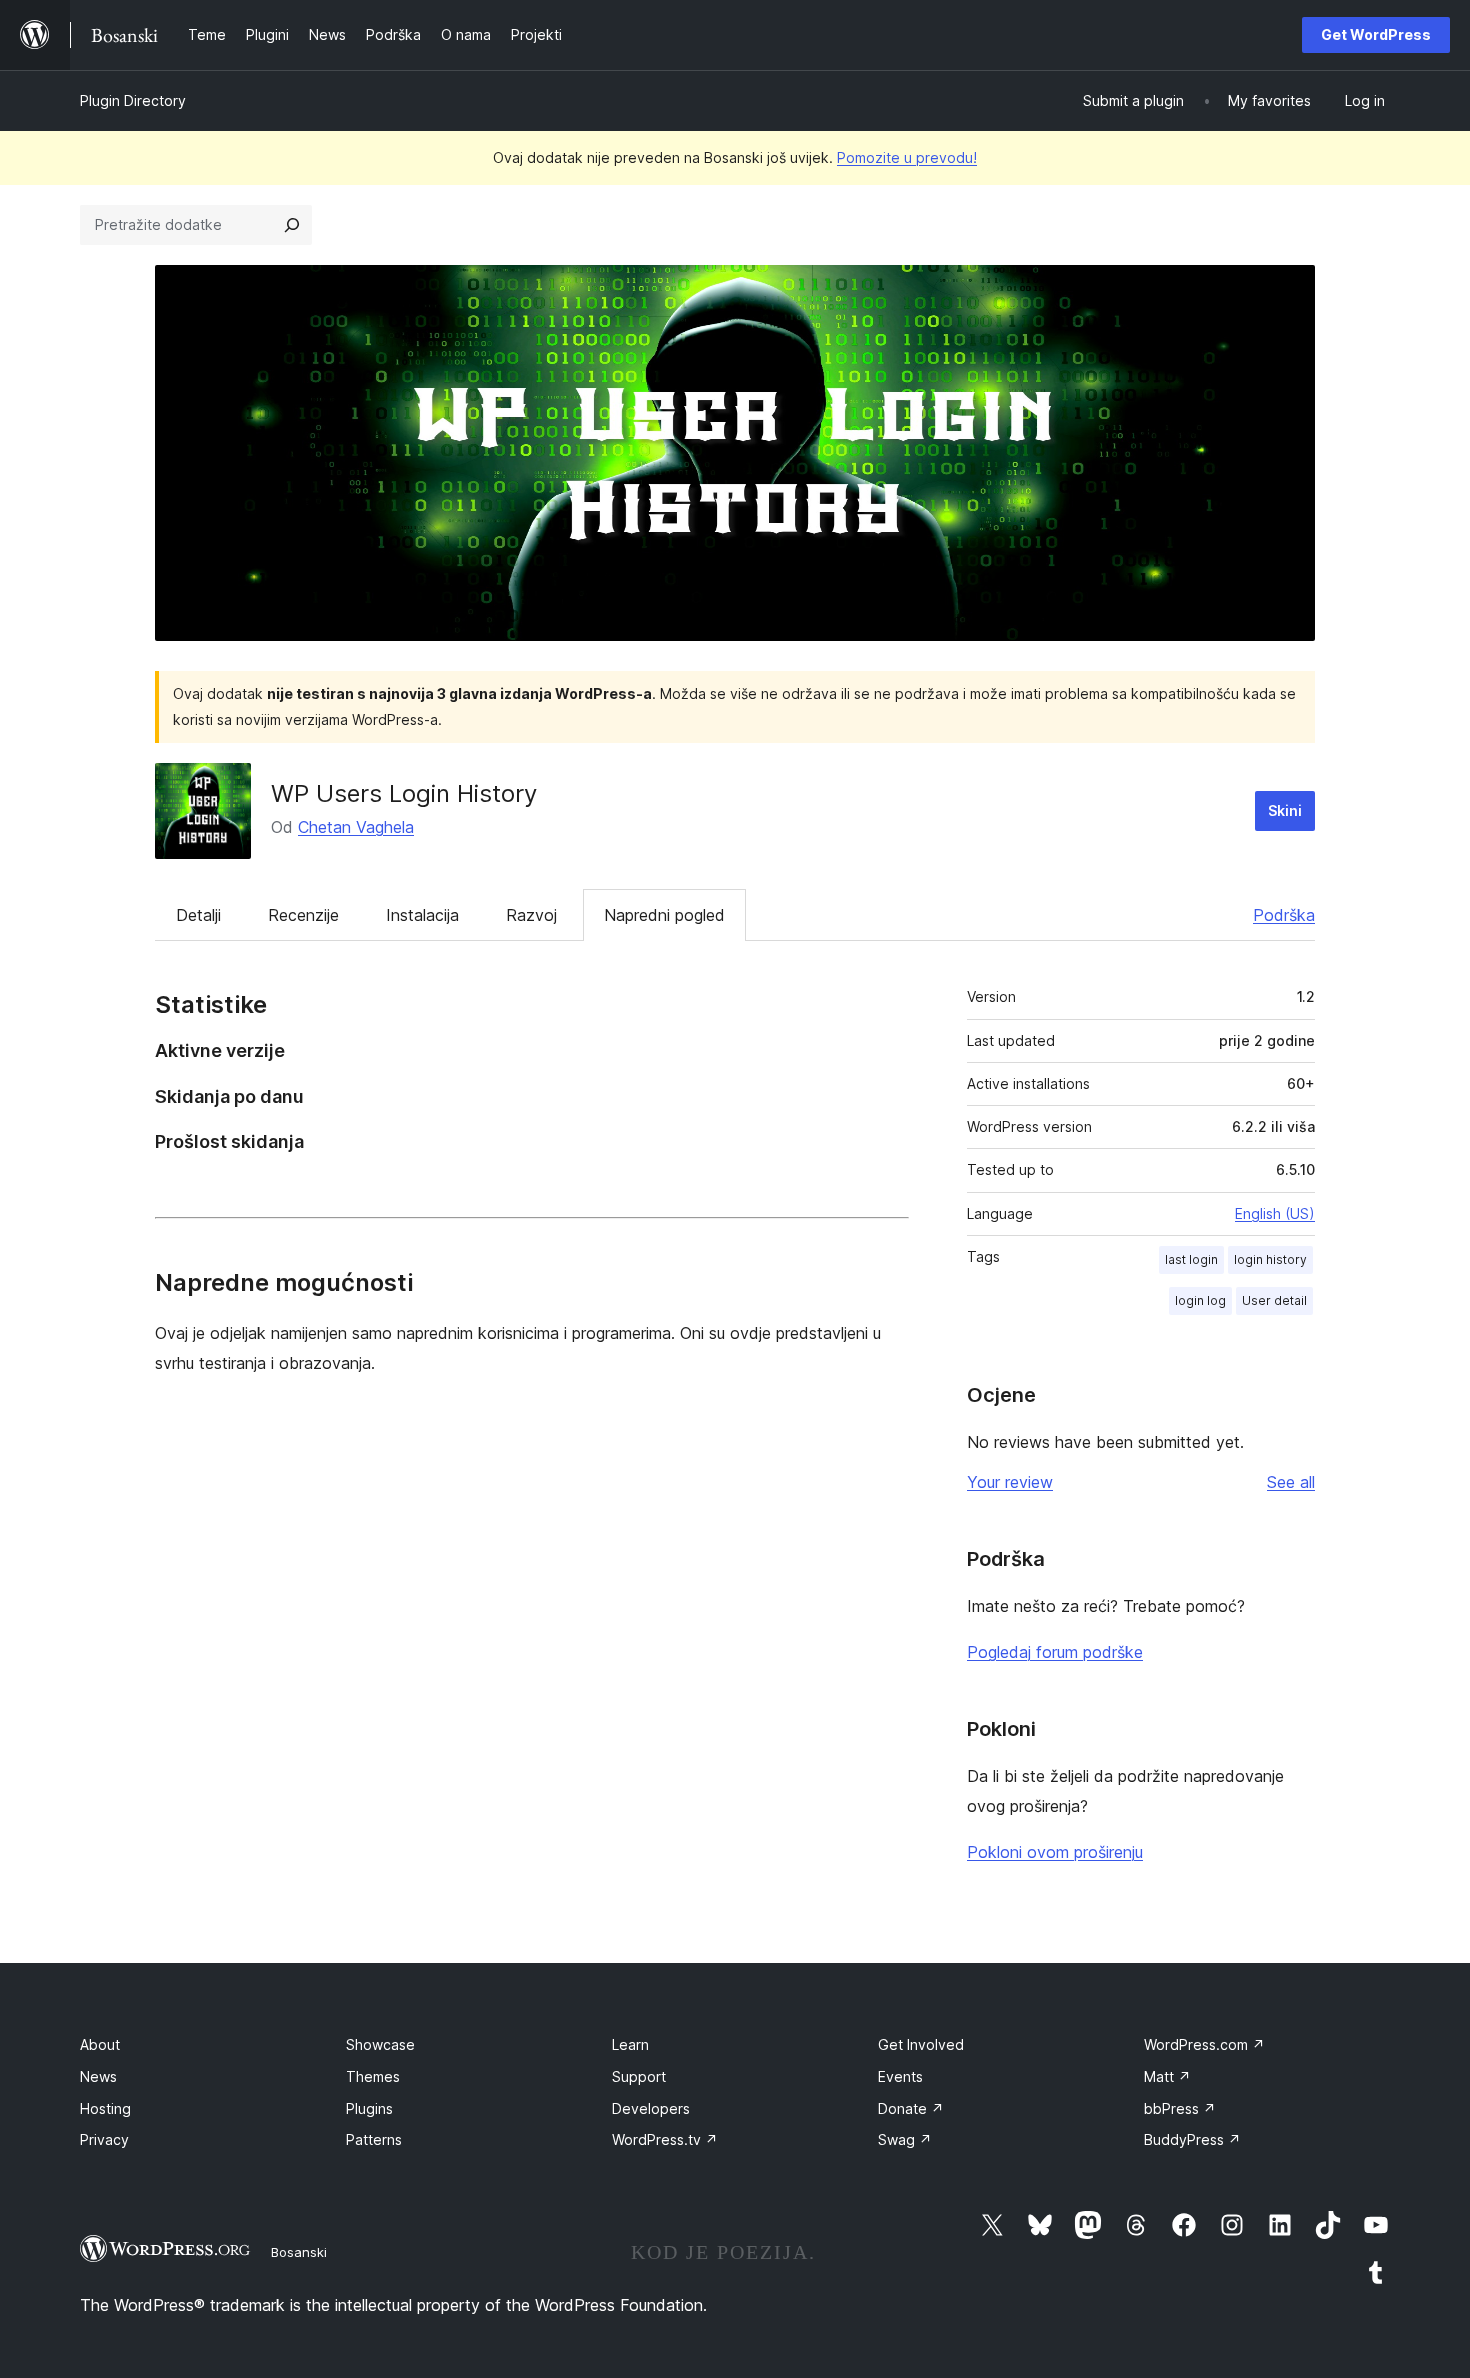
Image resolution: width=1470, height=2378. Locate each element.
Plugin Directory (133, 100)
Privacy (104, 2139)
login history (1270, 1259)
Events (900, 2076)
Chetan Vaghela (356, 827)
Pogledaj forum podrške (1055, 1652)
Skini (1285, 810)
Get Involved (921, 2044)
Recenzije (303, 915)
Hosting (105, 2108)
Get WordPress (1376, 34)
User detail (1274, 1300)
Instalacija (422, 915)
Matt (1167, 2076)
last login (1191, 1259)
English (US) (1275, 1213)
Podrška (1284, 915)
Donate (911, 2108)
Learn (630, 2044)
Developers (651, 2108)
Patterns (374, 2139)
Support (639, 2076)
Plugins (369, 2108)
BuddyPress (1192, 2139)
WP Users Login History (404, 793)
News (98, 2076)
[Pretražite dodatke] (292, 225)
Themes (373, 2076)
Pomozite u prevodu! (907, 157)
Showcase (380, 2044)
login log (1200, 1300)
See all (1291, 1482)
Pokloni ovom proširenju (1055, 1852)
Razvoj (531, 915)
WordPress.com (1204, 2044)
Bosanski (299, 2252)
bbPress (1180, 2108)
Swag (905, 2139)
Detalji (198, 915)
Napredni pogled (664, 915)
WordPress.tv (665, 2139)
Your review (1010, 1482)
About (100, 2044)
